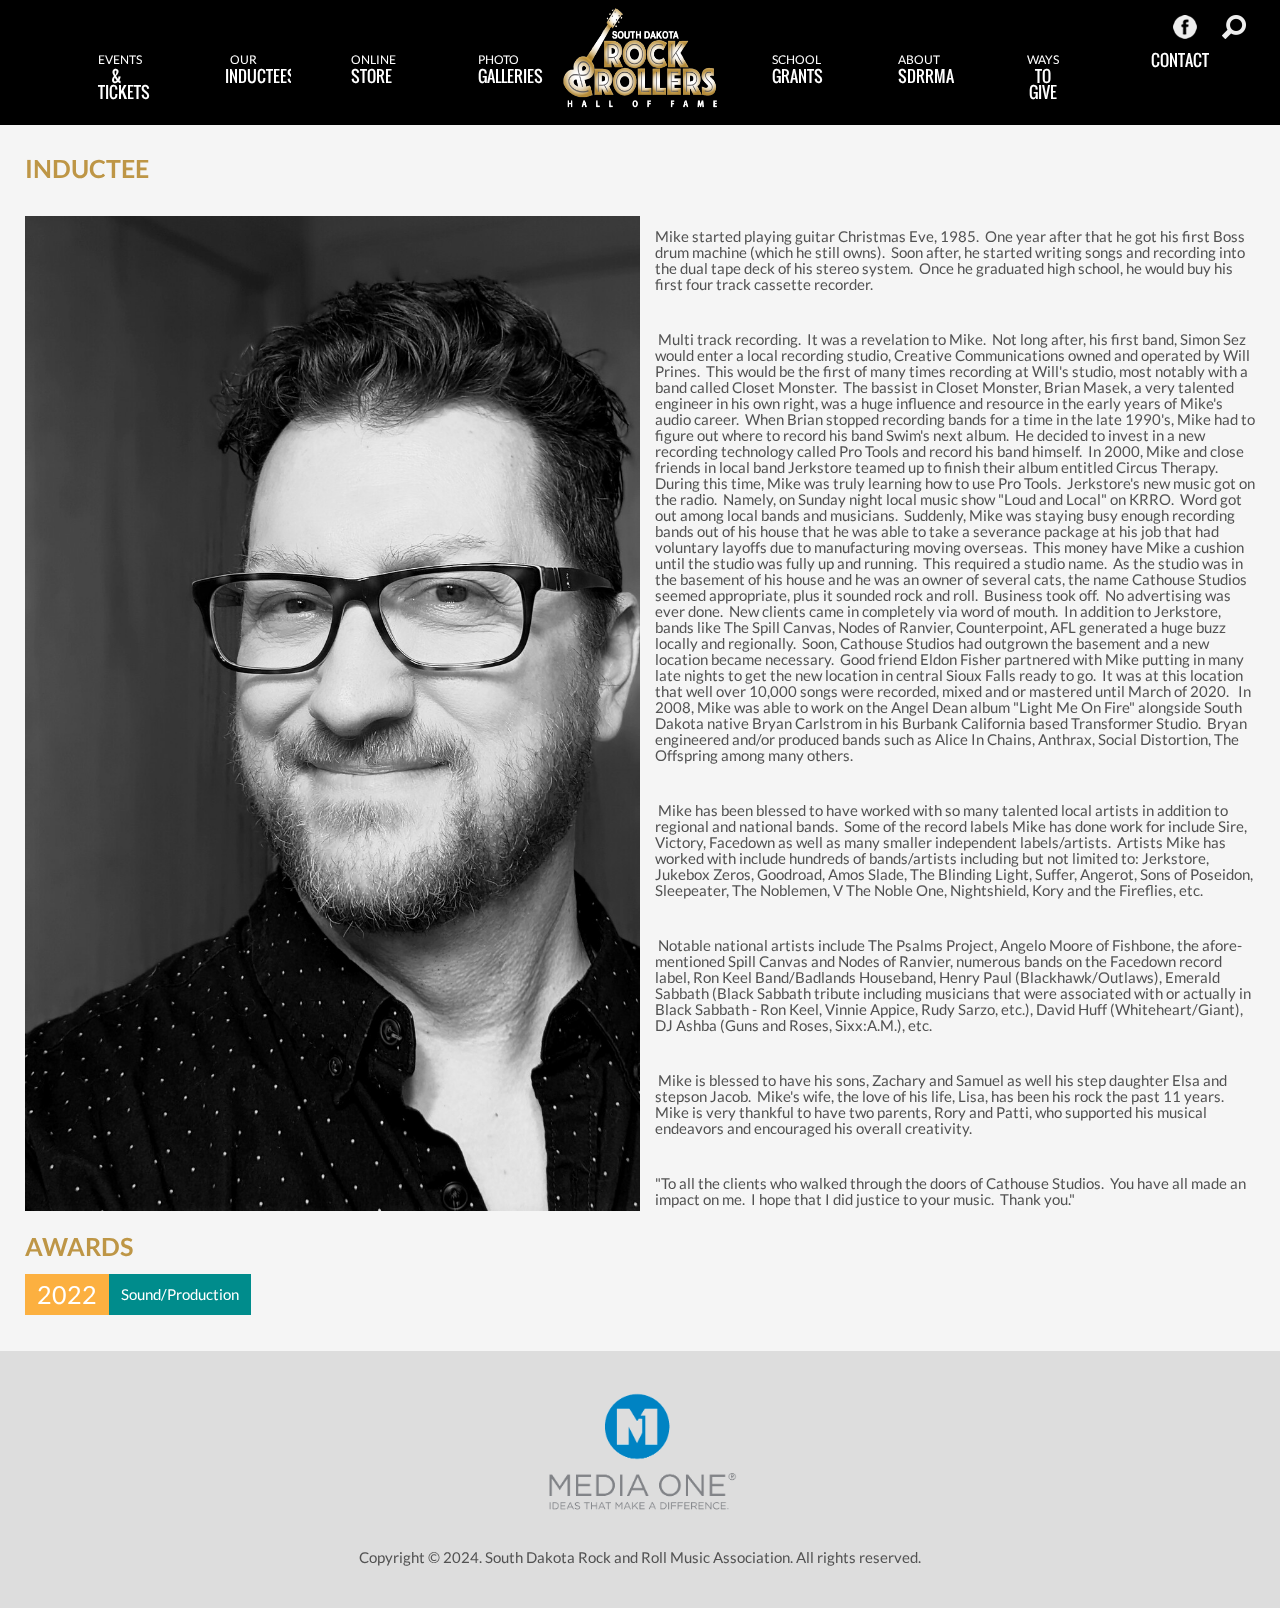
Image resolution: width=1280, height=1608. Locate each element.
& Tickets (124, 78)
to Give (1043, 78)
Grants (797, 70)
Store (373, 70)
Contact (1180, 60)
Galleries (510, 70)
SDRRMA (926, 70)
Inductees (258, 70)
